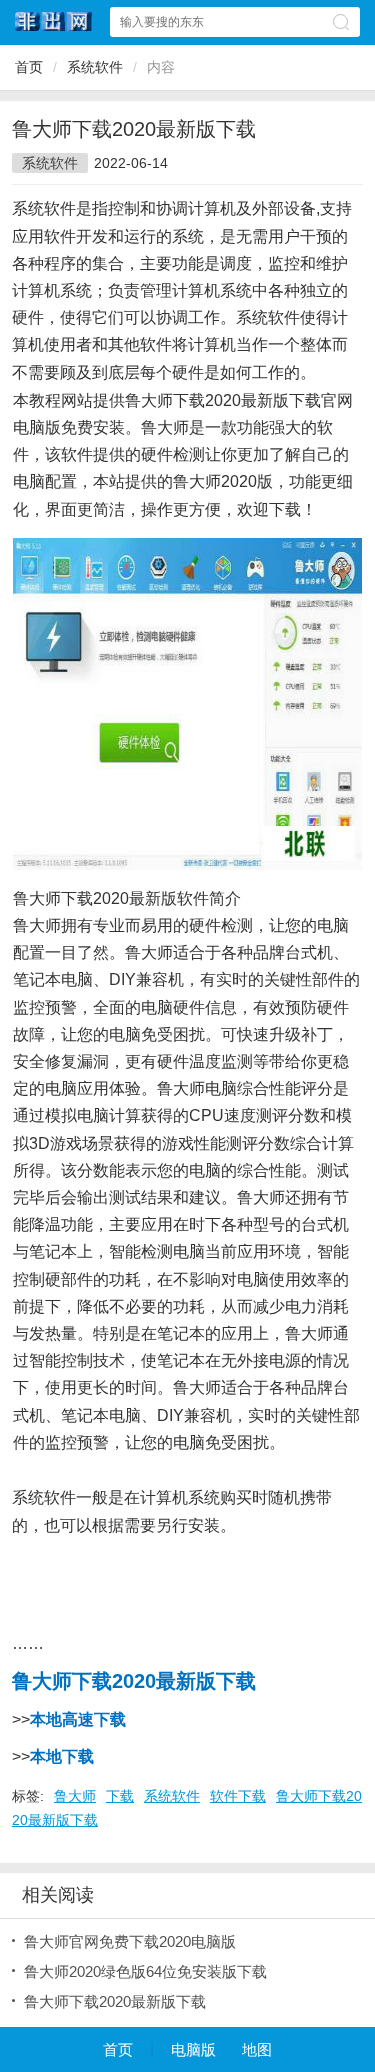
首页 (29, 67)
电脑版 (193, 2049)
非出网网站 (54, 21)
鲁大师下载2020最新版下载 (115, 2001)
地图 (257, 2049)
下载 (120, 1796)
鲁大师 (75, 1796)
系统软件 (95, 67)
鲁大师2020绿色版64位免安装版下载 (145, 1971)
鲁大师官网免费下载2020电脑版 (130, 1941)
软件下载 (238, 1796)
